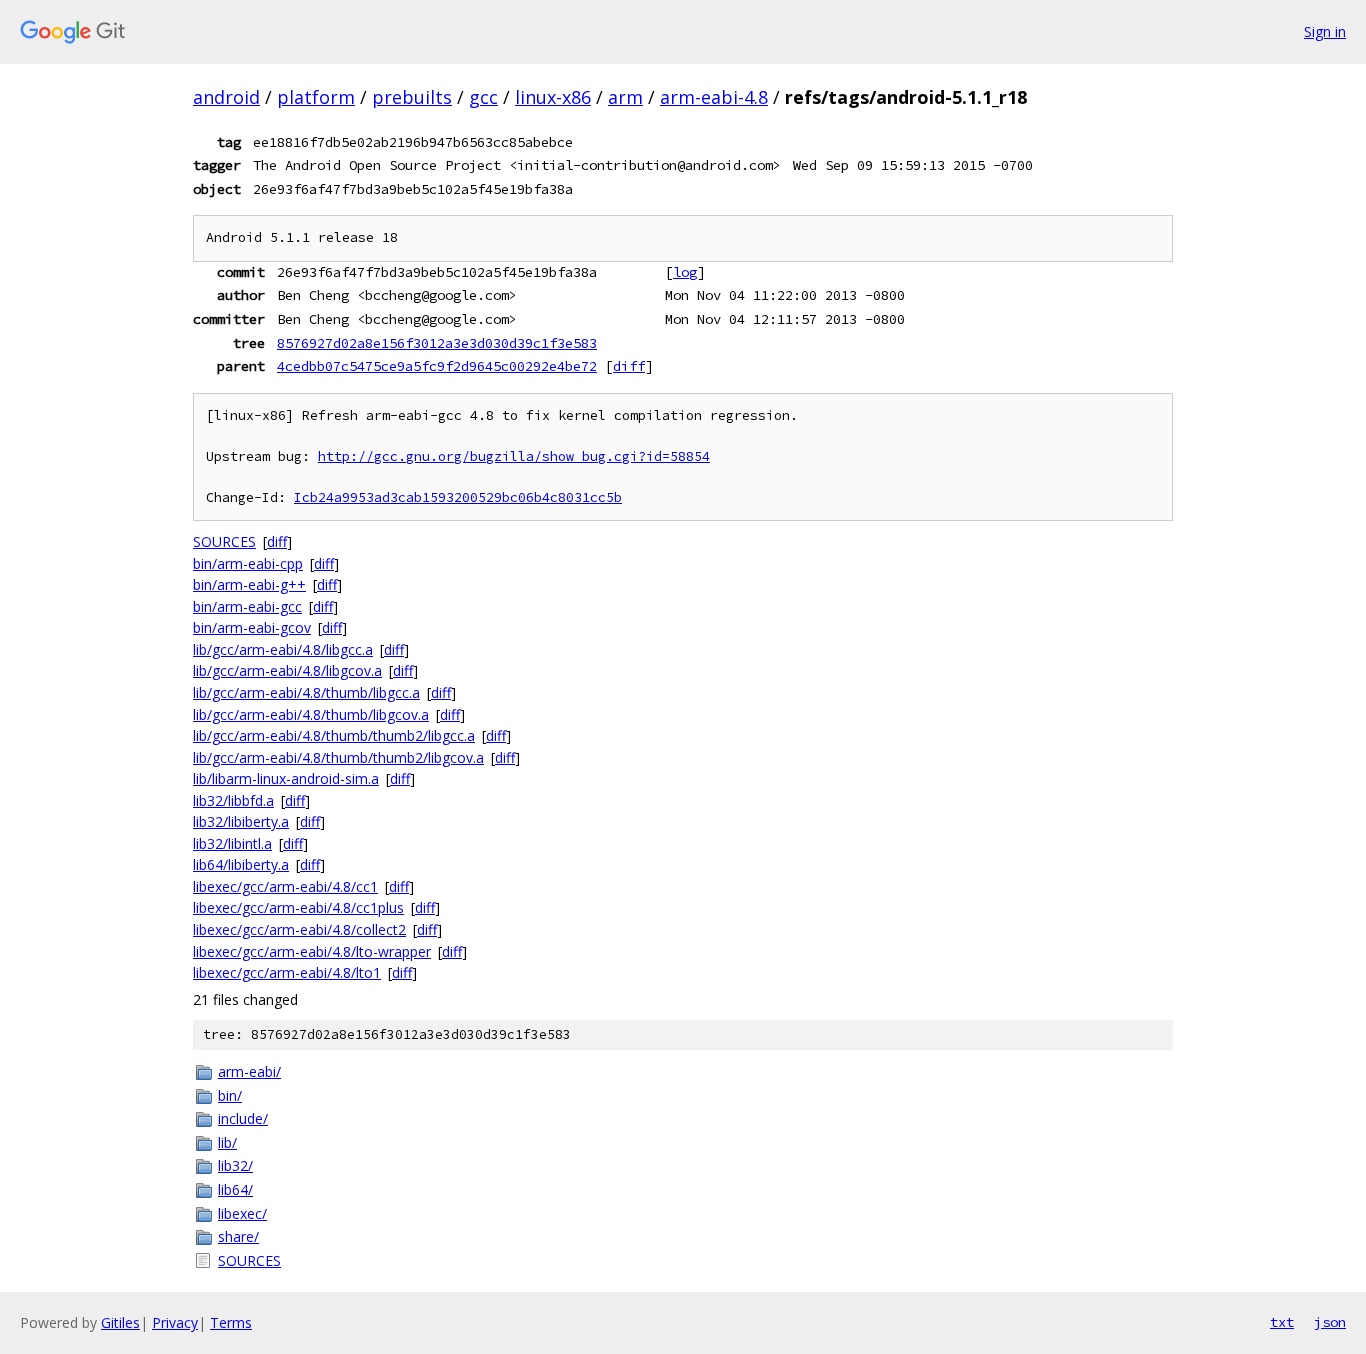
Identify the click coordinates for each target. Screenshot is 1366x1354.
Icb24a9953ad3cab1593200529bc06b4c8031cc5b (458, 497)
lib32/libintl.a (232, 843)
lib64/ (235, 1189)
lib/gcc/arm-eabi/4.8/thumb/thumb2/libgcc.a (334, 735)
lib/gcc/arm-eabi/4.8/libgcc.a (283, 649)
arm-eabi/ (249, 1071)
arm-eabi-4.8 (714, 97)
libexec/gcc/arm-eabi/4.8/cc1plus (298, 907)
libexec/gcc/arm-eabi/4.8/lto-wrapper (312, 951)
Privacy (175, 1322)
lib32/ (235, 1165)
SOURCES (224, 541)
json (1330, 1322)
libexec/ (242, 1213)
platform (316, 97)
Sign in (1325, 31)
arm (625, 97)
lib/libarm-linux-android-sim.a (286, 778)
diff (629, 366)
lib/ (227, 1142)
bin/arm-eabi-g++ (249, 584)
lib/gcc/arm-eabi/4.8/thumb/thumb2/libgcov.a (338, 757)
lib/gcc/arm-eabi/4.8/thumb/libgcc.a (306, 692)
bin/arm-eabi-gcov (252, 627)
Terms (231, 1322)
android (226, 97)
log (685, 272)
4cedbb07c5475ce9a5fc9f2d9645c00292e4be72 (437, 366)
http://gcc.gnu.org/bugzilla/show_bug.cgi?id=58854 (514, 456)
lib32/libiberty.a (241, 821)
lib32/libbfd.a (233, 800)
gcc (483, 97)
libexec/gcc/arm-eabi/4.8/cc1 (285, 886)
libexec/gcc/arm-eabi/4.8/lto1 (287, 972)
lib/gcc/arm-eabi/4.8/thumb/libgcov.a (311, 714)
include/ (243, 1118)
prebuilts (412, 97)
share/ (238, 1236)
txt (1282, 1322)
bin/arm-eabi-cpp (248, 563)
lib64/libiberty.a (241, 864)
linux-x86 (553, 97)
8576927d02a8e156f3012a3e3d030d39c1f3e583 (437, 343)
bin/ (230, 1095)
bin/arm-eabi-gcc (247, 606)
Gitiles (120, 1322)
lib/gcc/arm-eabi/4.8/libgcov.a (287, 670)
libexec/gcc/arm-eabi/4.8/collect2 (299, 929)
